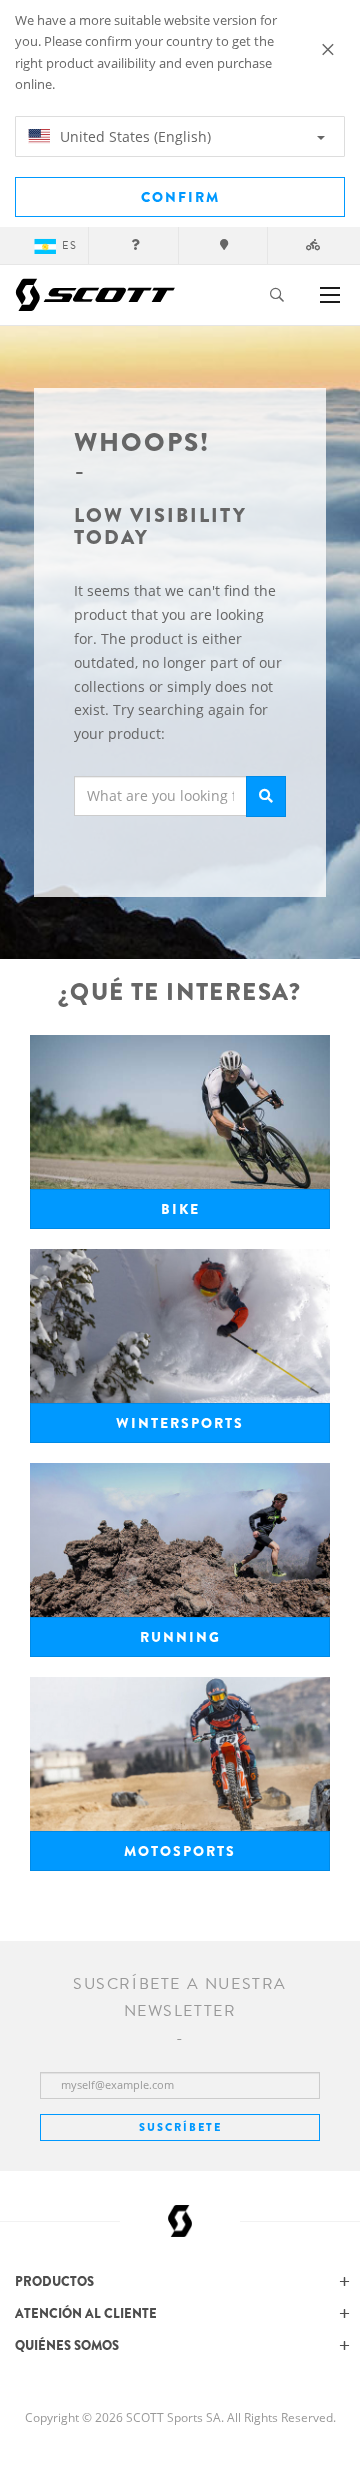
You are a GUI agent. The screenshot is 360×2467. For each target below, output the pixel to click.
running (180, 1637)
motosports (180, 1851)
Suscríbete (180, 2127)
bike (180, 1209)
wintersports (180, 1423)
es (69, 245)
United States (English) (133, 136)
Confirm (180, 197)
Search (266, 796)
